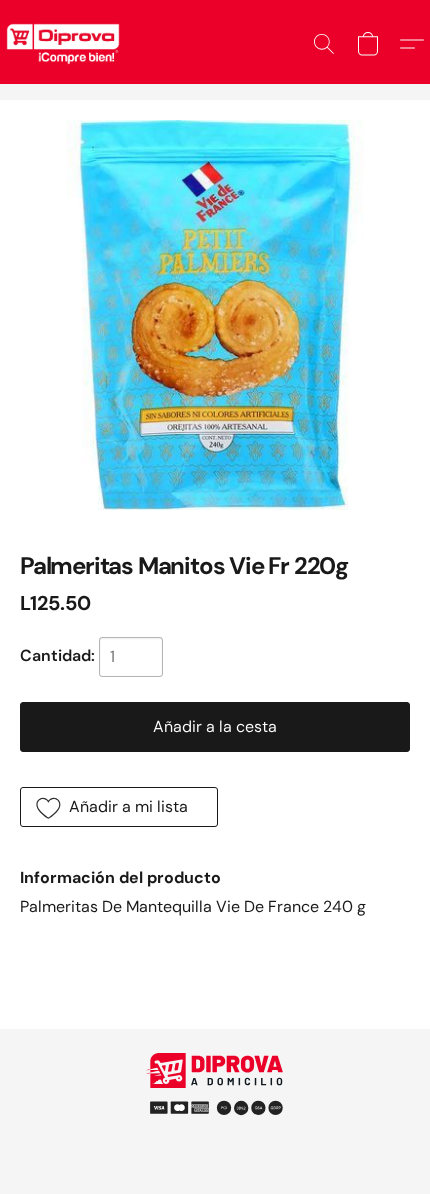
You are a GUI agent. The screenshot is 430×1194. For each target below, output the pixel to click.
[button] (324, 44)
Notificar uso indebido (215, 1099)
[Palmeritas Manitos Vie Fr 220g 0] (215, 315)
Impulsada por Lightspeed (215, 1133)
